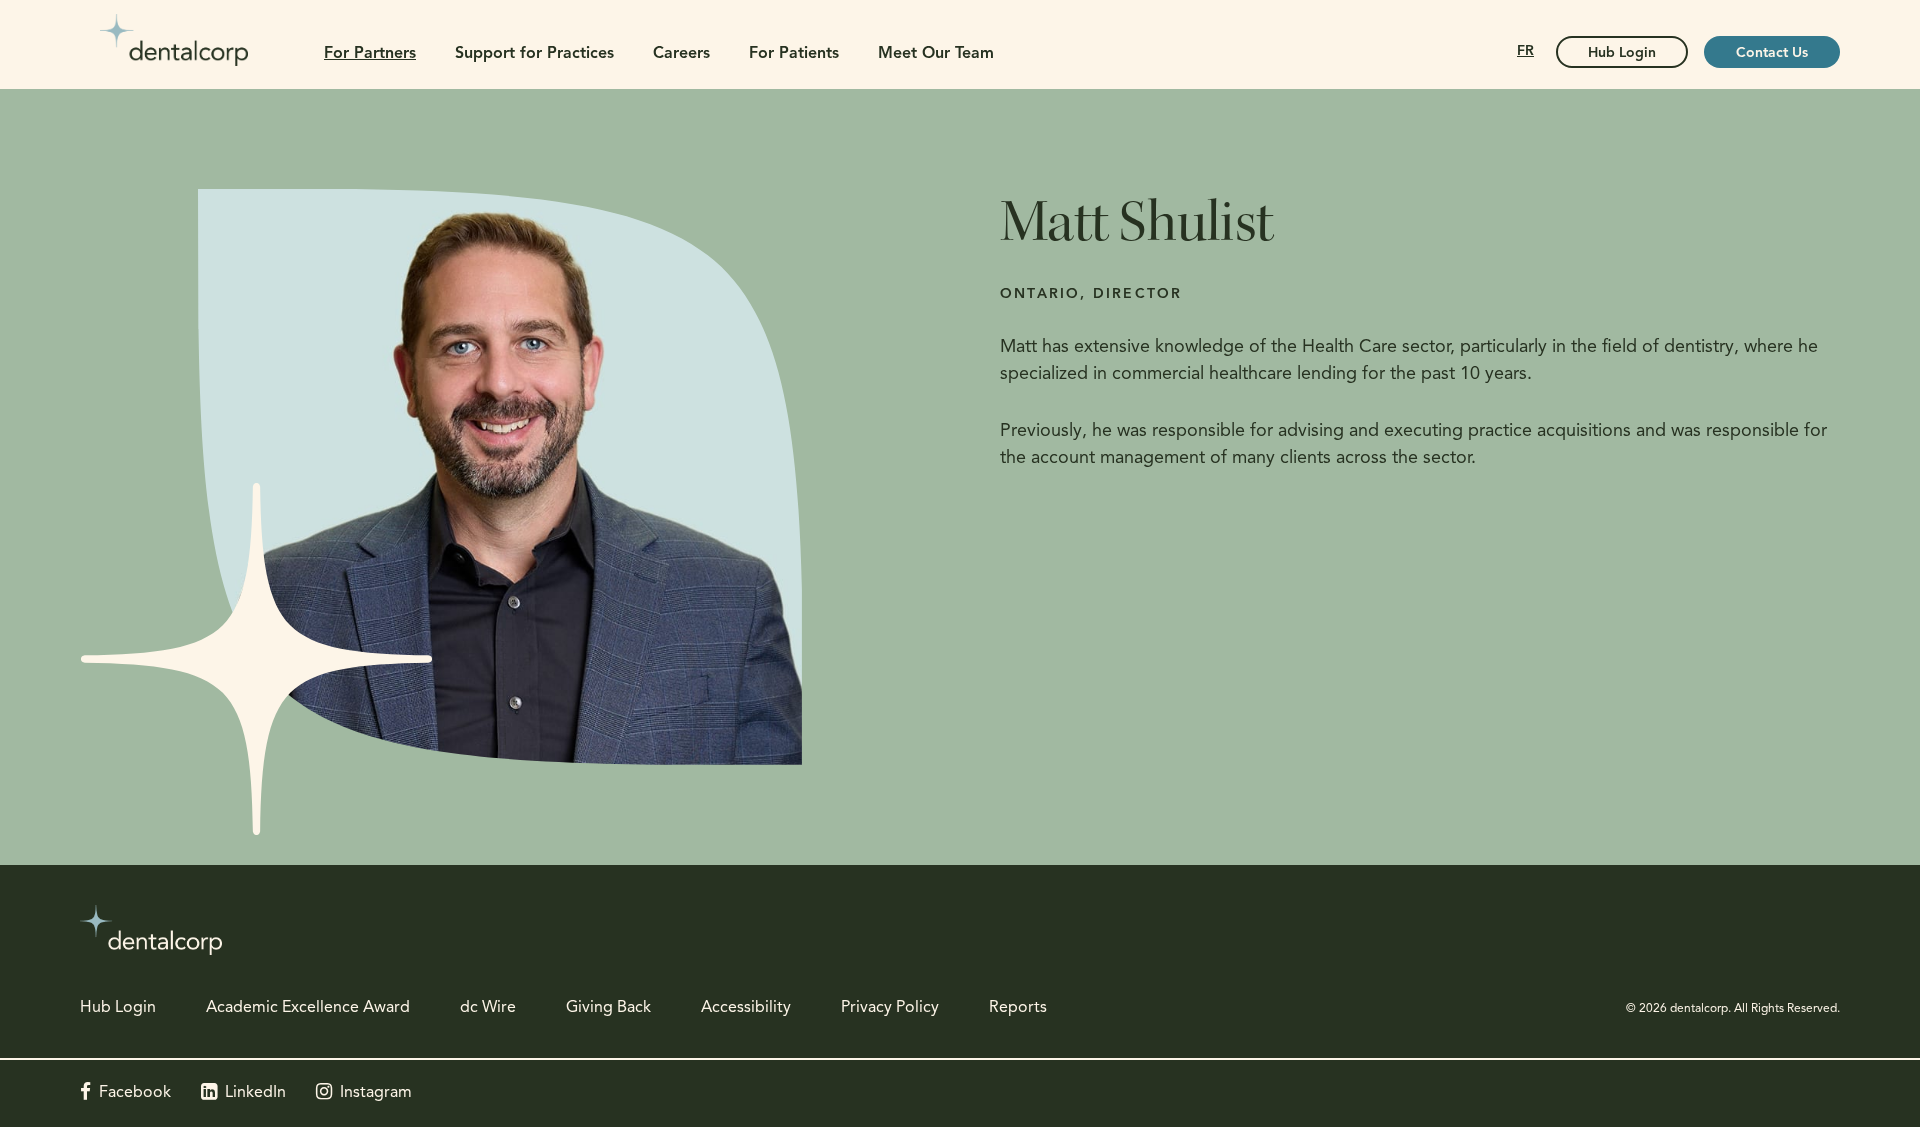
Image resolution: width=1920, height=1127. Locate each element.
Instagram (376, 1093)
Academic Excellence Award (308, 1008)
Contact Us (1772, 53)
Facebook (135, 1093)
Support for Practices (534, 54)
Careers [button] (681, 54)
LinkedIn (255, 1093)
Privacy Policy (890, 1008)
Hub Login (1622, 53)
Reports (1018, 1008)
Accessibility (746, 1008)
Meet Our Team (936, 54)
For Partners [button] (370, 54)
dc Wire (488, 1008)
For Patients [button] (794, 54)
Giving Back (608, 1008)
